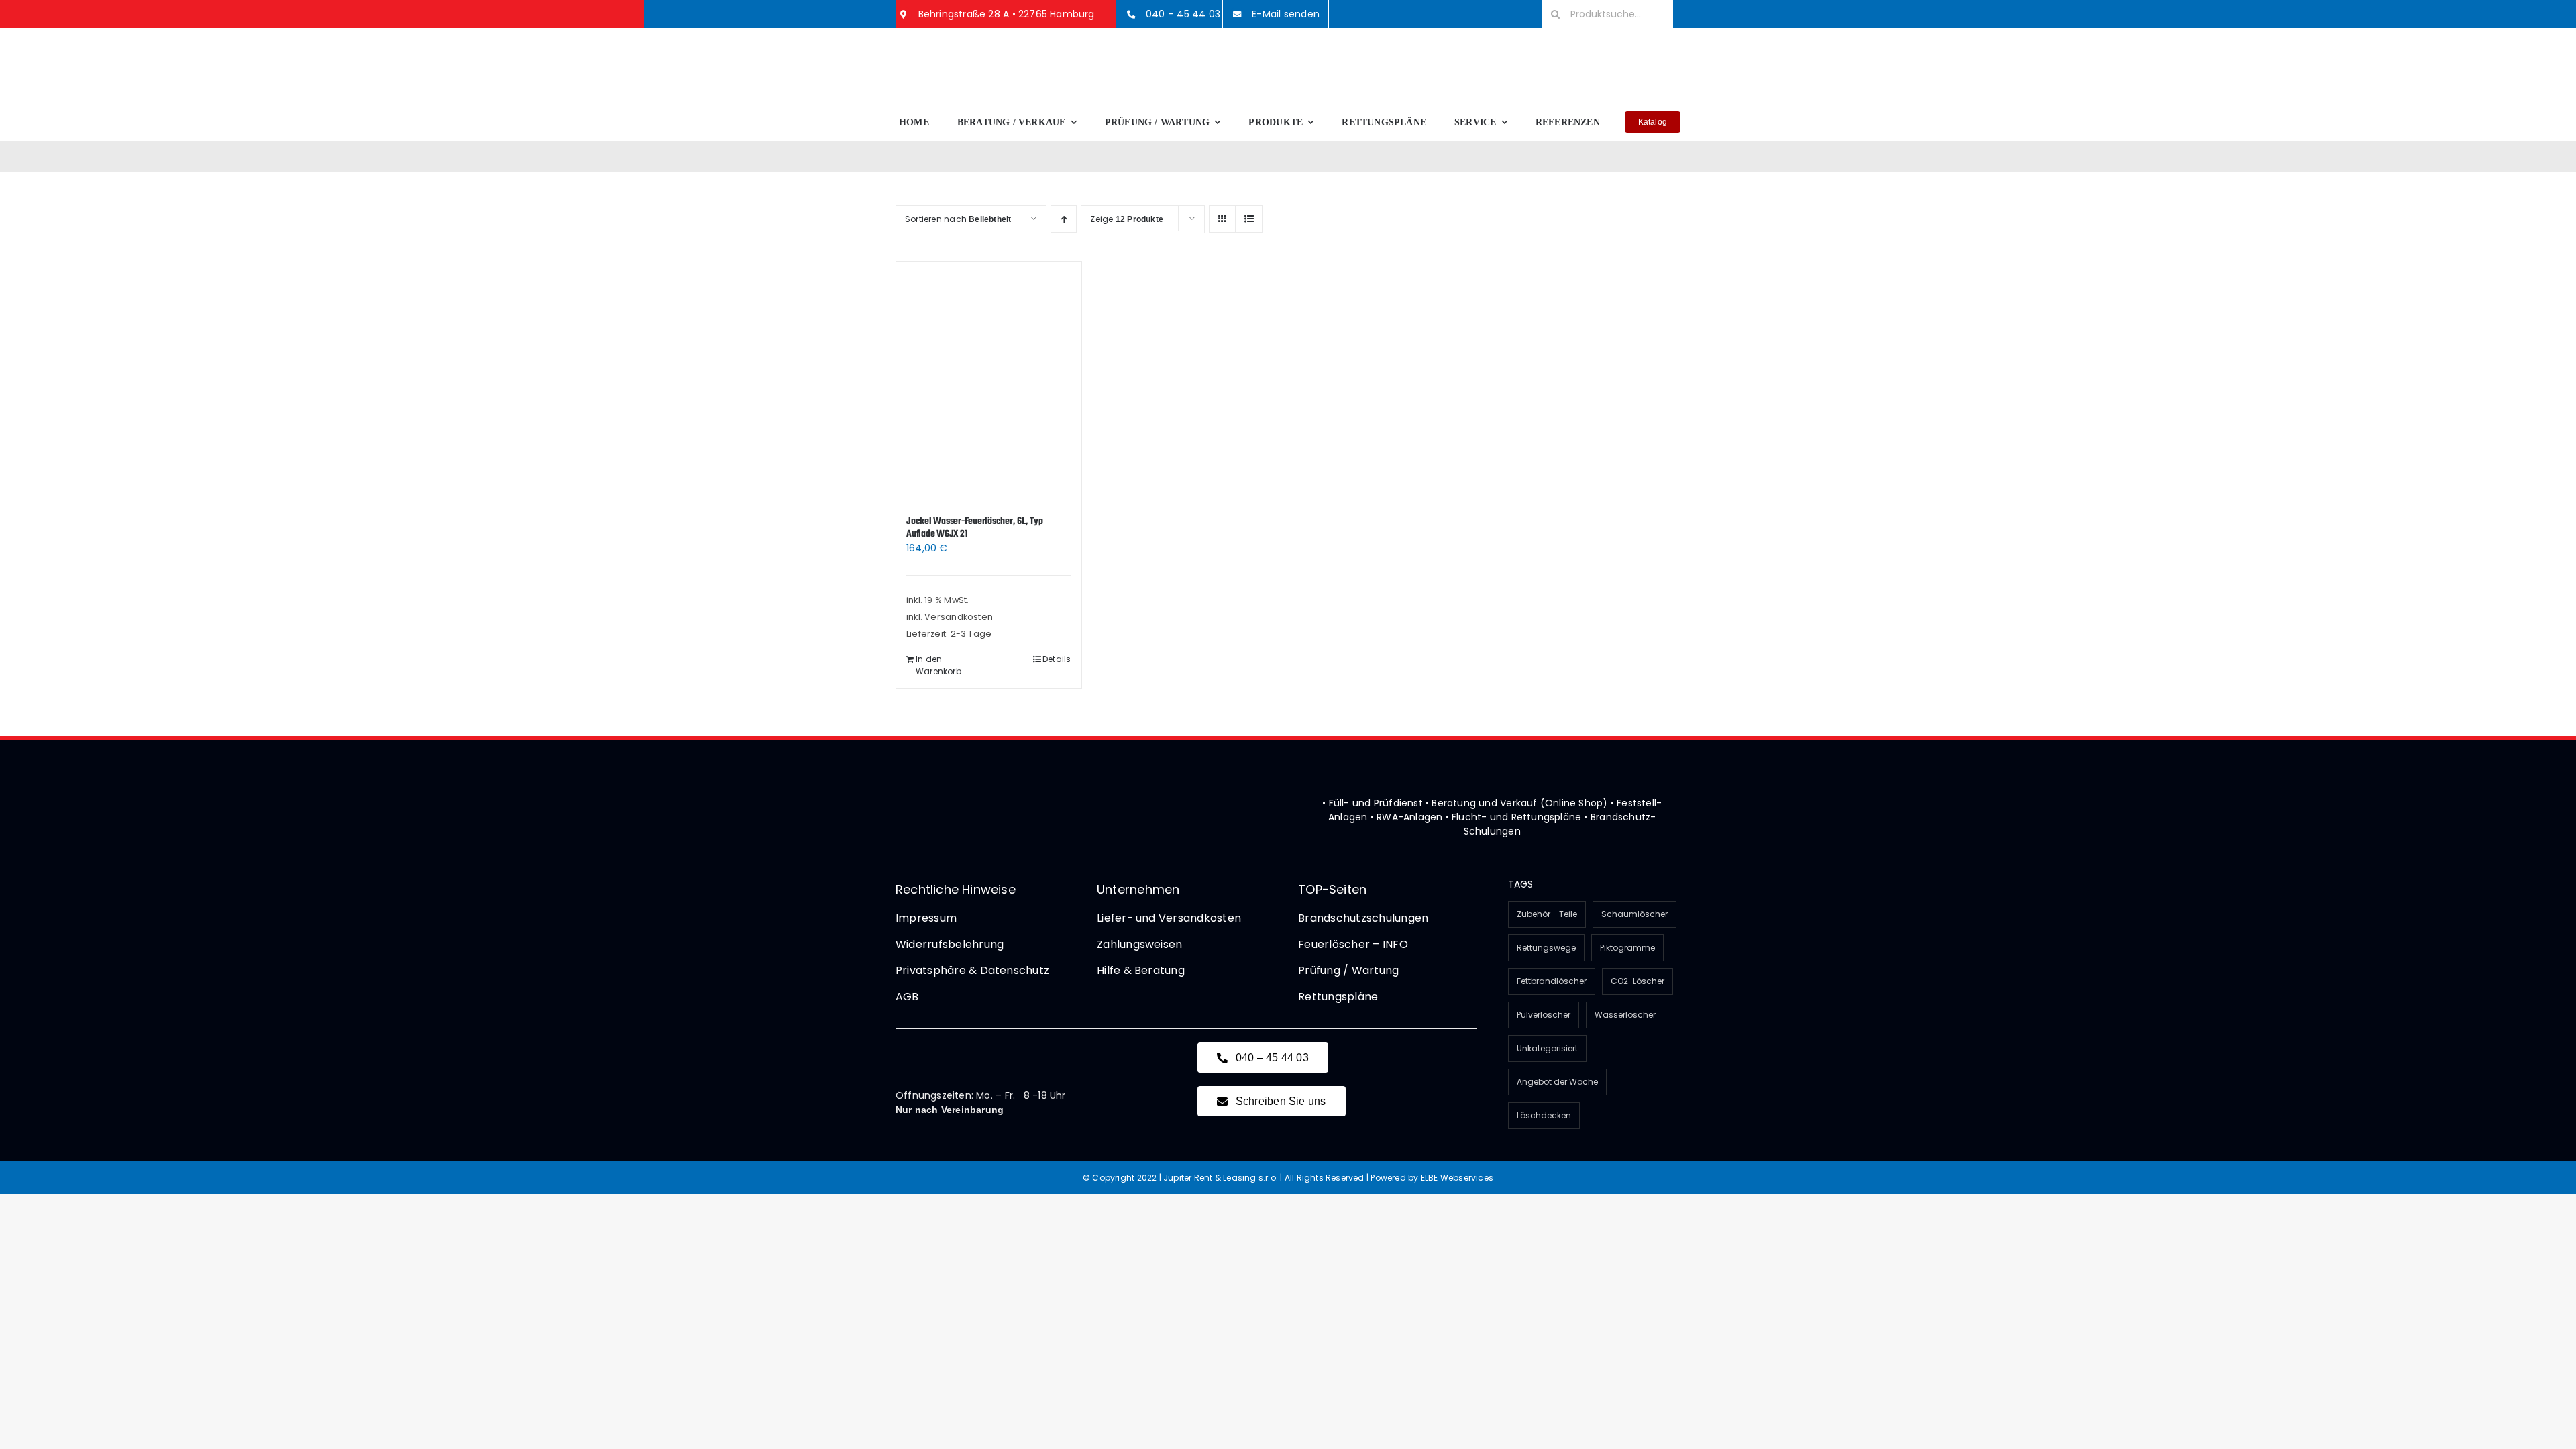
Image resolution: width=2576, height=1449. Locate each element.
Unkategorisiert (1547, 1048)
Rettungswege (1546, 948)
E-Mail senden (1286, 14)
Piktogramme (1627, 948)
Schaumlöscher (1634, 914)
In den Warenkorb (938, 665)
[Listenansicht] (1249, 219)
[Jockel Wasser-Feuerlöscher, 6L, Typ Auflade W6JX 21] (989, 382)
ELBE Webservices (1457, 1178)
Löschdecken (1544, 1115)
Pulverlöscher (1544, 1015)
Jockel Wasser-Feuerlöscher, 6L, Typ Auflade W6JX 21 (975, 528)
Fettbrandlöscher (1552, 981)
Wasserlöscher (1625, 1015)
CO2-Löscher (1638, 981)
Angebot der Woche (1557, 1082)
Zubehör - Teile (1547, 914)
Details (1057, 659)
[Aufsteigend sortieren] (1064, 219)
